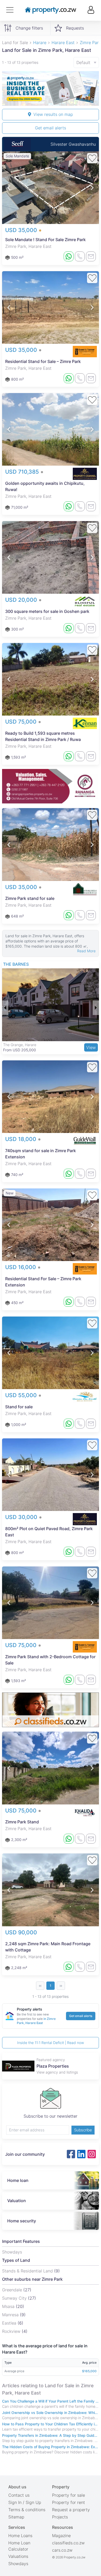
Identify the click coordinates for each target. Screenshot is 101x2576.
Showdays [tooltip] (12, 2252)
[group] (51, 88)
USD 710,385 (23, 472)
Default (83, 62)
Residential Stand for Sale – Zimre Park (43, 361)
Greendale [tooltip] (13, 2290)
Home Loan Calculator (19, 2546)
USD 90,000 (21, 1932)
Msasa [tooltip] (9, 2306)
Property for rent (68, 2502)
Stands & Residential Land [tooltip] (28, 2271)
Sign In (15, 2502)
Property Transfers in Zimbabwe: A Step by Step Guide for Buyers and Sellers (51, 2435)
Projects (60, 2517)
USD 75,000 (22, 722)
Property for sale (68, 2495)
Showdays (18, 2564)
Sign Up (33, 2502)
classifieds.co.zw (68, 2543)
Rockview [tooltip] (12, 2331)
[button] (9, 188)
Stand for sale (19, 1407)
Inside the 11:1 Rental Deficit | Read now (51, 2043)
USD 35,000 (22, 230)
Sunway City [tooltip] (15, 2298)
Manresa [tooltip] (11, 2315)
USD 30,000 (22, 1517)
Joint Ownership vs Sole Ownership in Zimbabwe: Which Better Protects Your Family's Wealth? (51, 2413)
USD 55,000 (22, 1395)
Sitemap (16, 2517)
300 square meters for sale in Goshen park (47, 611)
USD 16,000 (21, 1267)
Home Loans (20, 2536)
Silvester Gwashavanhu (73, 144)
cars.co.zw (62, 2550)
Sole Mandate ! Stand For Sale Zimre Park (45, 240)
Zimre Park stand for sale (30, 898)
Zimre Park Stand (22, 1822)
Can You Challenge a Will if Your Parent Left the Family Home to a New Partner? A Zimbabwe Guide (51, 2401)
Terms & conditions (27, 2510)
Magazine (61, 2536)
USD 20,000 (22, 600)
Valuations (18, 2556)
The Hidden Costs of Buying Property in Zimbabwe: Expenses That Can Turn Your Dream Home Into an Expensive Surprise (51, 2447)
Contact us (19, 2495)
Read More (86, 951)
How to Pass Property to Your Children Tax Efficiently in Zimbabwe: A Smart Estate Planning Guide (51, 2424)
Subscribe (83, 2130)
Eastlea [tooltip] (10, 2323)
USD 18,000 (21, 1139)
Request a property (71, 2510)
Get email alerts (51, 128)
